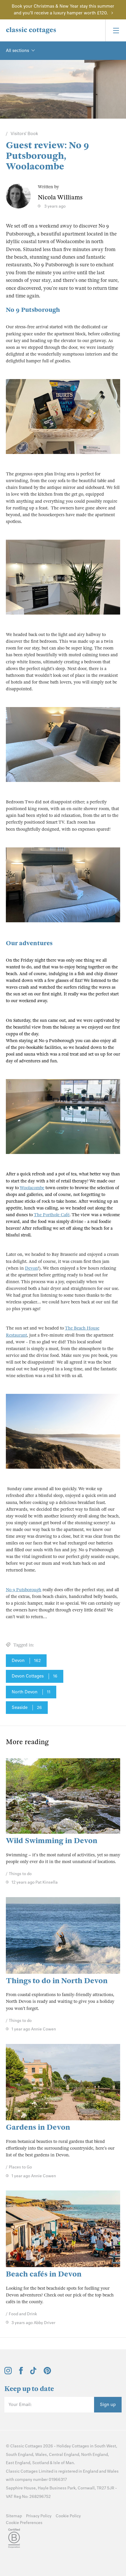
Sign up (108, 2405)
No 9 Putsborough (33, 310)
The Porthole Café (52, 1215)
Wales (41, 2455)
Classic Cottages (26, 2446)
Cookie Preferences (24, 2523)
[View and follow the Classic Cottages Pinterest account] (47, 2373)
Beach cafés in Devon (44, 2274)
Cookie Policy (68, 2516)
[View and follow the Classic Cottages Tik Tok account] (33, 2373)
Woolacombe (32, 1188)
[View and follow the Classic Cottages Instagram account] (8, 2373)
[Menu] (116, 30)
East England (18, 2463)
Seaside (27, 1707)
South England (19, 2455)
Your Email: (20, 2405)
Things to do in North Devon (57, 1981)
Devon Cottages (35, 1676)
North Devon (31, 1692)
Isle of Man (64, 2463)
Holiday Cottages (73, 2446)
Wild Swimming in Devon (52, 1841)
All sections (17, 51)
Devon (31, 1268)
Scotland (41, 2463)
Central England (64, 2455)
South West (105, 2446)
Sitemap (14, 2516)
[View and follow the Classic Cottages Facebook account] (21, 2373)
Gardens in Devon (38, 2127)
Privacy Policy (39, 2516)
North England (94, 2455)
